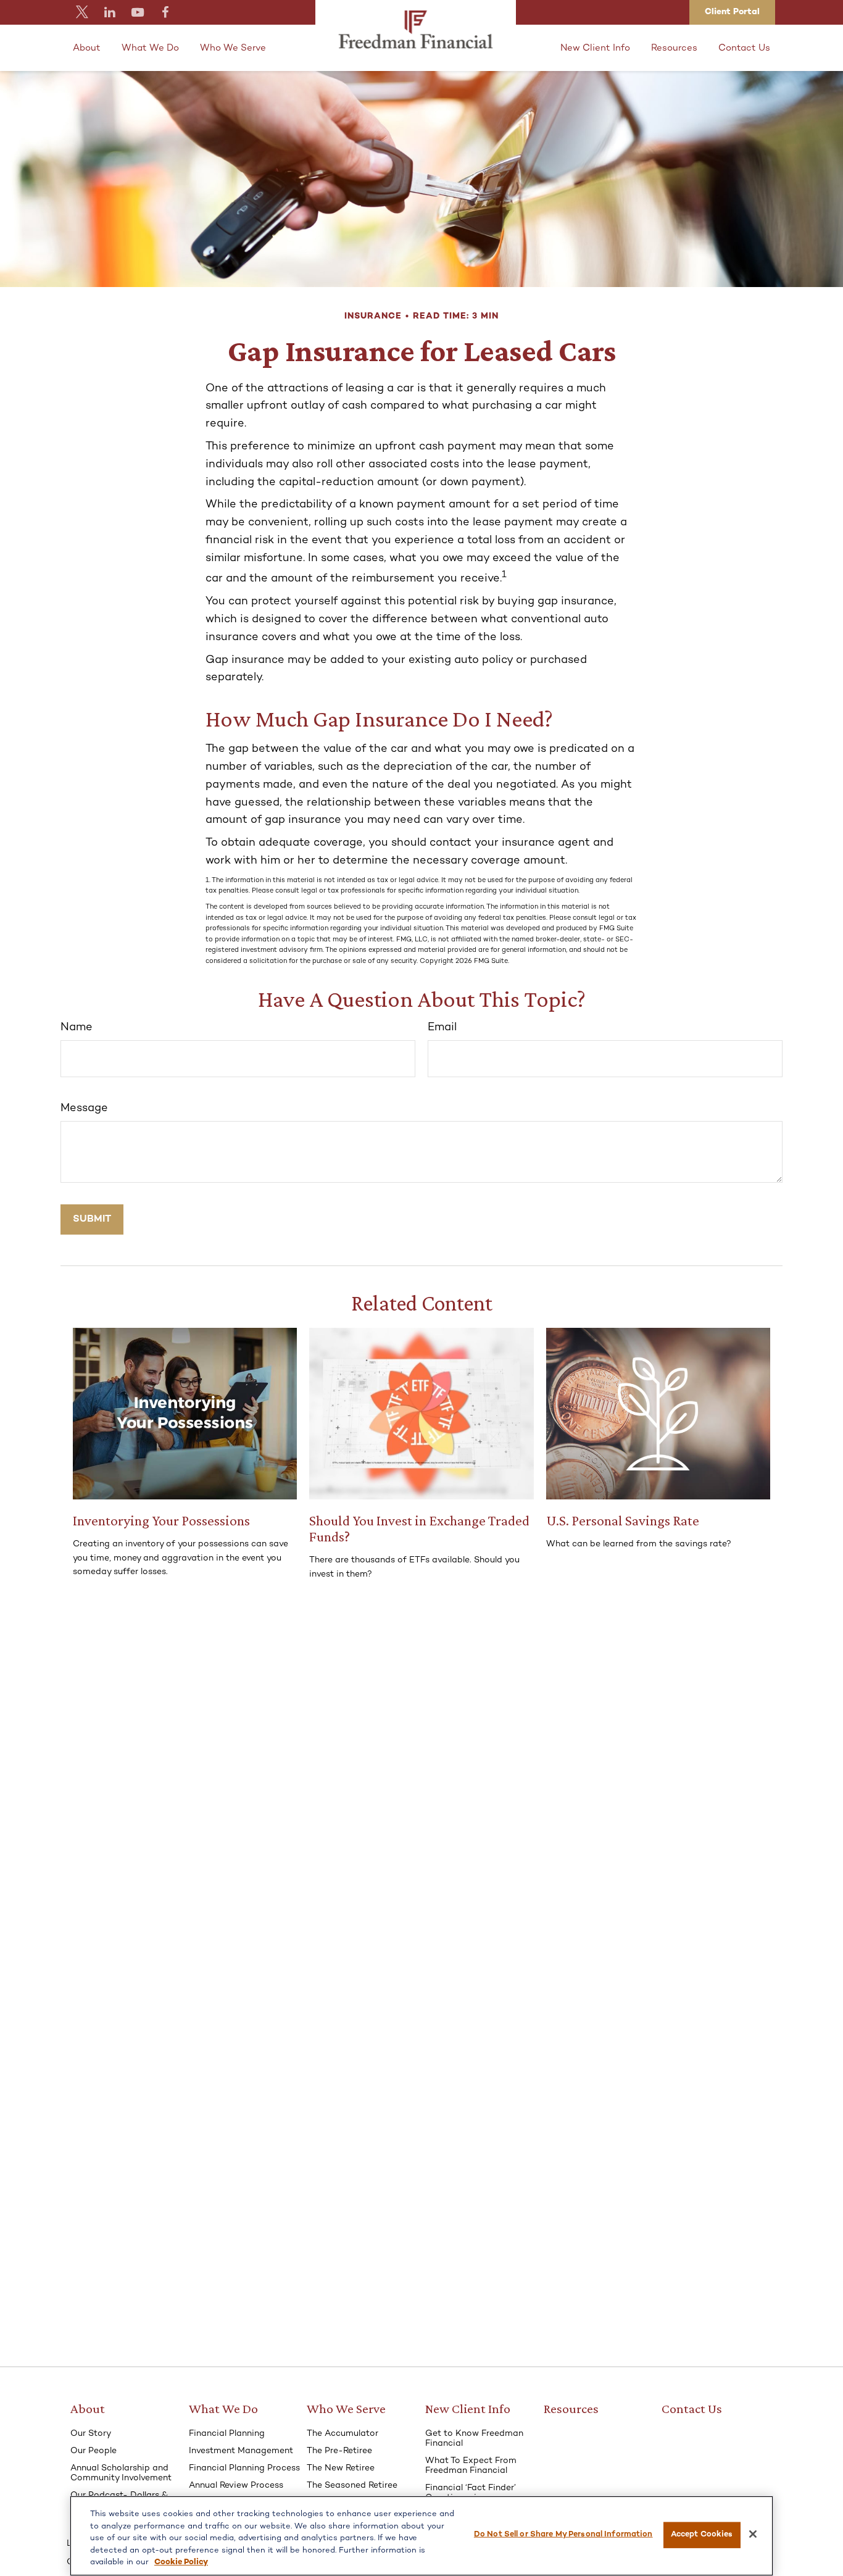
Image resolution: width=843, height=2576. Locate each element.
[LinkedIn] (110, 12)
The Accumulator (343, 2434)
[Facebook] (165, 12)
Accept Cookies (702, 2535)
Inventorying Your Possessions (161, 1520)
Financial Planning (227, 2434)
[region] (421, 2536)
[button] (87, 48)
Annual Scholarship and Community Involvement (121, 2473)
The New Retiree (341, 2468)
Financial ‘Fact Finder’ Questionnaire (471, 2493)
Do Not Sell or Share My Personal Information (563, 2535)
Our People (93, 2451)
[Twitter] (82, 12)
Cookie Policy (181, 2562)
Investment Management (241, 2451)
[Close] (753, 2534)
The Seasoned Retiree (352, 2486)
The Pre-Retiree (339, 2451)
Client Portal (732, 12)
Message (84, 1108)
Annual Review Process (236, 2486)
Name (77, 1027)
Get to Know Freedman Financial (474, 2439)
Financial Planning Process (244, 2468)
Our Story (91, 2434)
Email (442, 1027)
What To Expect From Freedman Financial (471, 2466)
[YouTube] (137, 12)
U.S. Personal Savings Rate (623, 1520)
